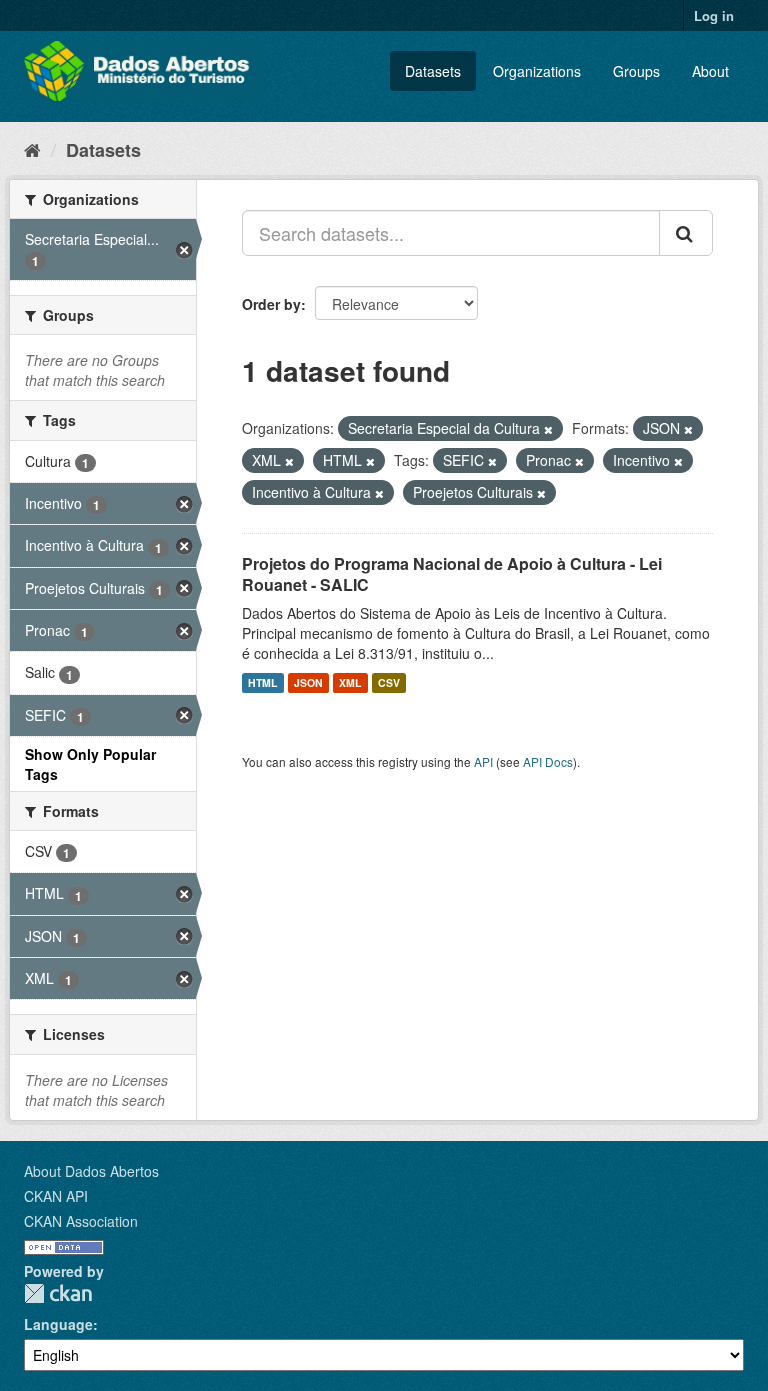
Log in (714, 15)
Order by (271, 304)
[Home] (32, 149)
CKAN (58, 1293)
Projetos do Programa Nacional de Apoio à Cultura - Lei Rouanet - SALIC (452, 574)
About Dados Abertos (91, 1171)
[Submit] (686, 233)
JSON (308, 682)
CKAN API (56, 1196)
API (483, 761)
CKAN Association (81, 1221)
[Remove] (548, 429)
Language (58, 1324)
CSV (389, 682)
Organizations (537, 71)
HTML (262, 682)
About (710, 71)
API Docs (548, 761)
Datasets (433, 71)
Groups (636, 71)
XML (350, 682)
